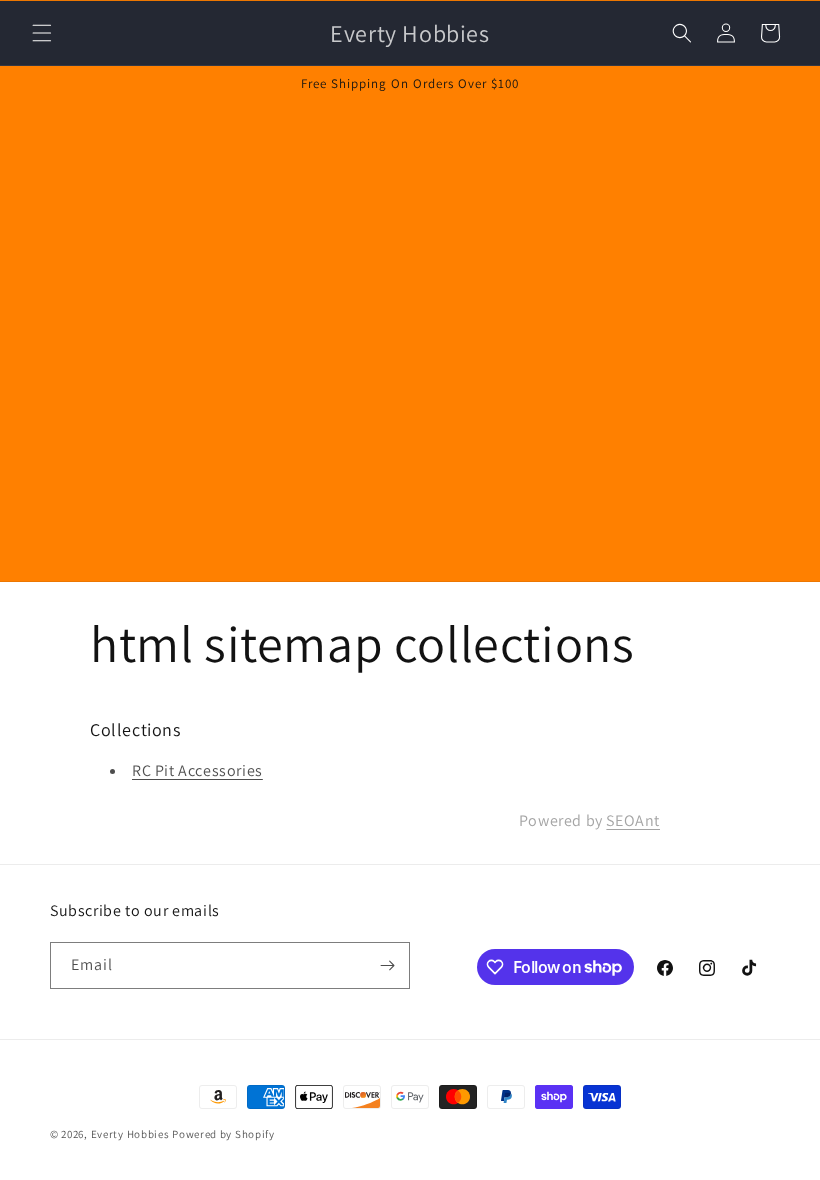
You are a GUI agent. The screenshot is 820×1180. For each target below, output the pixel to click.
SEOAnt (633, 820)
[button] (42, 33)
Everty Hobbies (130, 1134)
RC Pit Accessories (197, 770)
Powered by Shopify (223, 1134)
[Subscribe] (387, 965)
